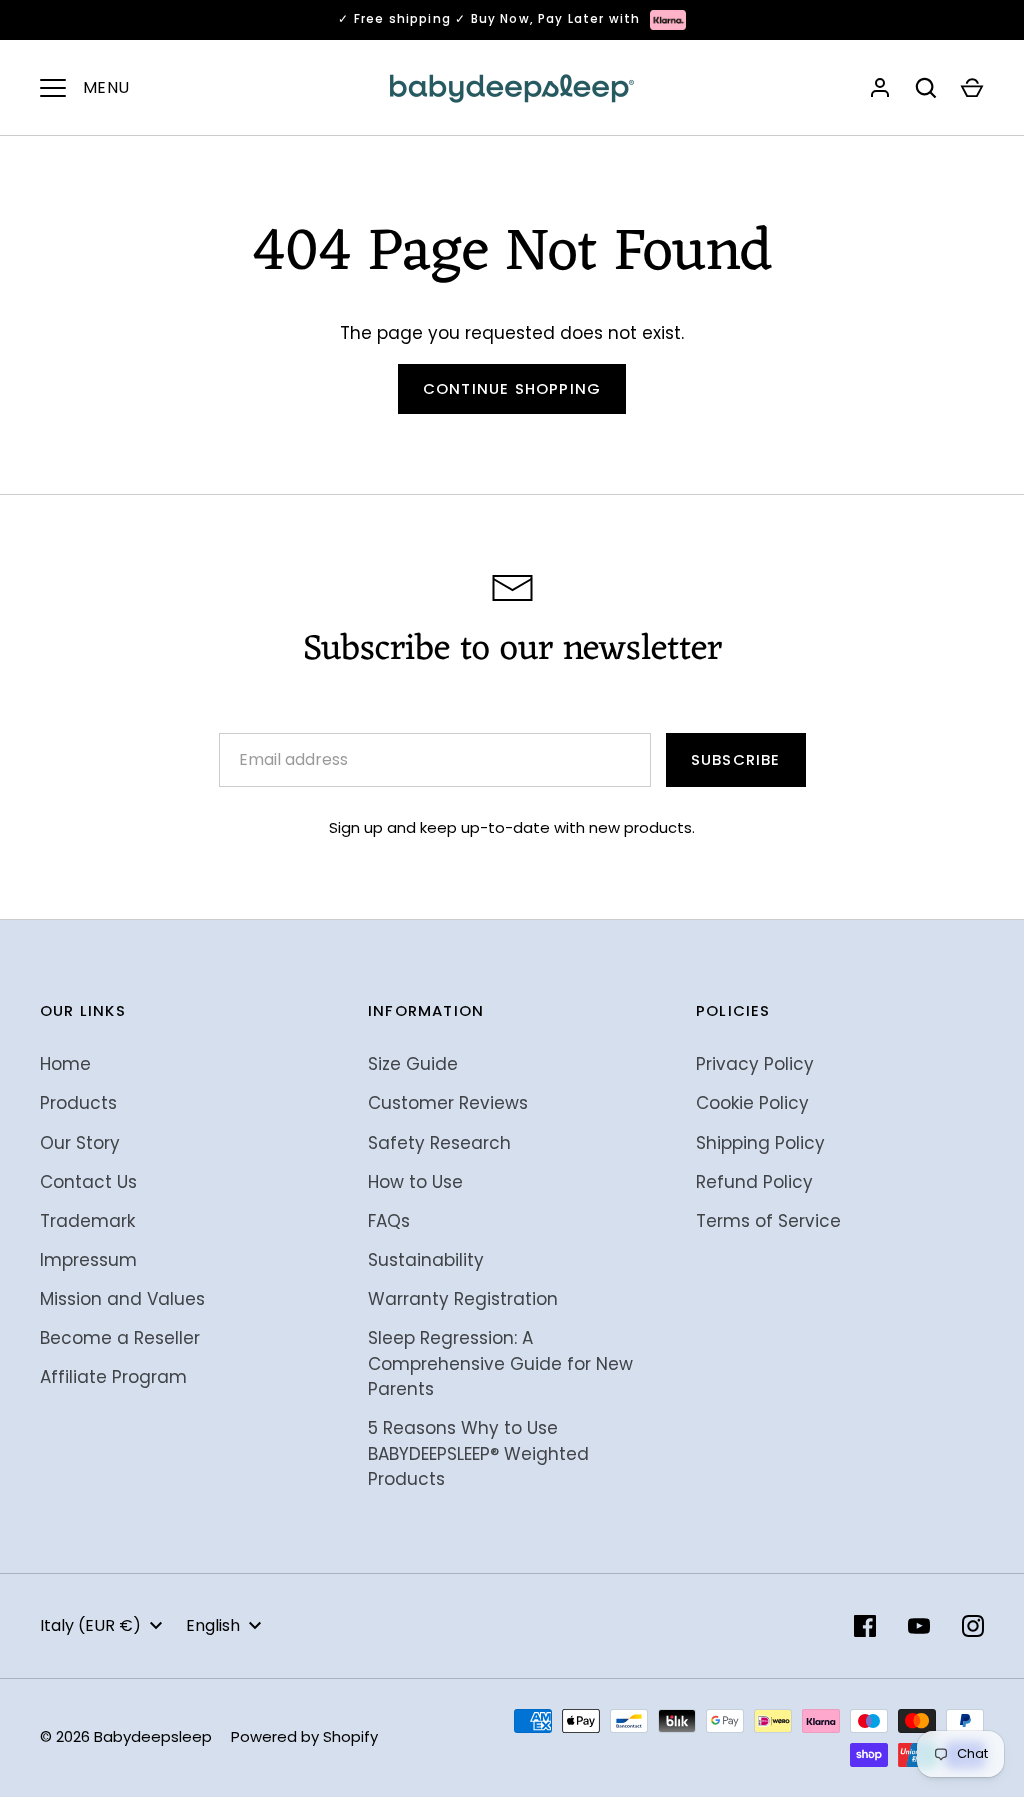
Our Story (80, 1143)
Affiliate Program (113, 1377)
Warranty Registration (463, 1299)
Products (78, 1103)
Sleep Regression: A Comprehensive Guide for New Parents (500, 1363)
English (213, 1625)
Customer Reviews (448, 1103)
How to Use (415, 1182)
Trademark (87, 1221)
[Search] (926, 88)
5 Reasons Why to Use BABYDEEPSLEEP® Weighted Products (478, 1453)
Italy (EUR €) (90, 1625)
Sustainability (426, 1260)
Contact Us (88, 1182)
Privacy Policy (755, 1064)
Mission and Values (122, 1299)
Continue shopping (512, 388)
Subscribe (736, 759)
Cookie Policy (752, 1103)
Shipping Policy (760, 1143)
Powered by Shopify (304, 1736)
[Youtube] (919, 1626)
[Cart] (972, 88)
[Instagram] (973, 1626)
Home (65, 1064)
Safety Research (439, 1143)
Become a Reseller (120, 1338)
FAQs (389, 1221)
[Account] (880, 88)
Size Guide (413, 1064)
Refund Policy (754, 1182)
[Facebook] (865, 1626)
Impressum (88, 1260)
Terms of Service (768, 1221)
